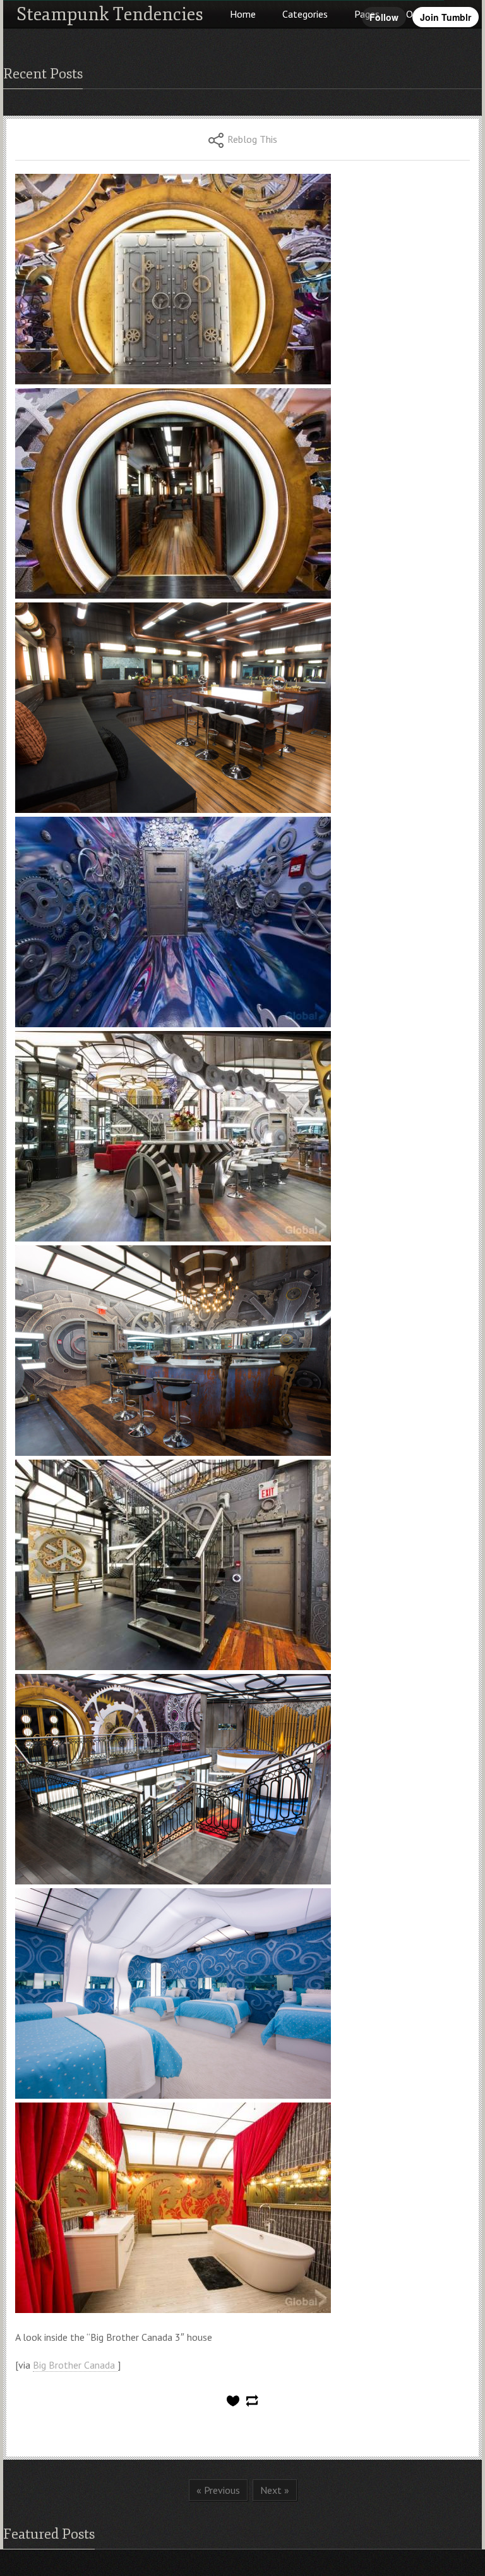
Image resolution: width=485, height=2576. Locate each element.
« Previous (218, 2490)
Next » (275, 2490)
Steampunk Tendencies (110, 14)
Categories (305, 14)
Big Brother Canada (75, 2365)
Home (243, 14)
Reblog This (252, 139)
